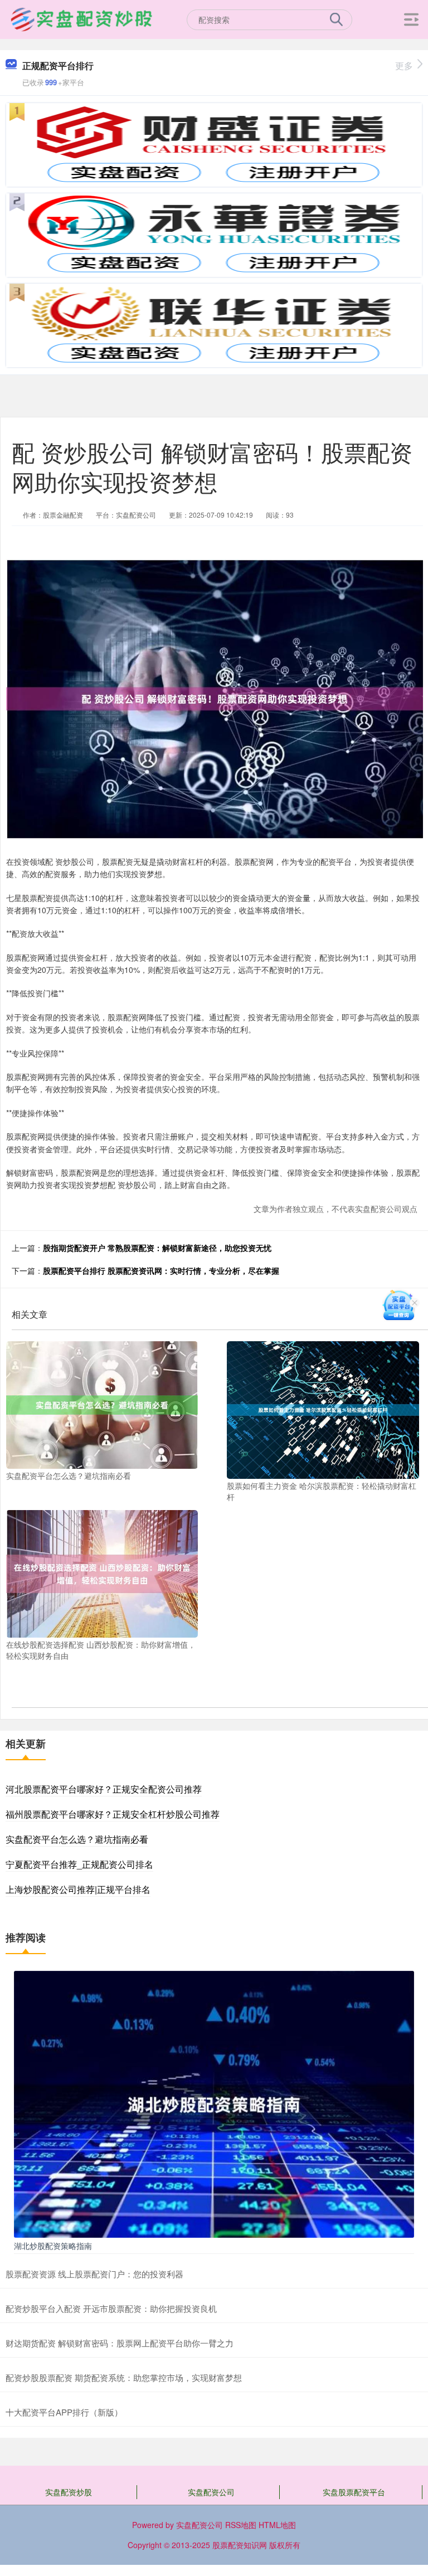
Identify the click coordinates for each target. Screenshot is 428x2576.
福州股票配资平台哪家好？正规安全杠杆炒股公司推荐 (113, 1814)
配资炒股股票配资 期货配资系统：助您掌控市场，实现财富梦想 (124, 2377)
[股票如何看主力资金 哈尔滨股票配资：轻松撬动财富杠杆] (323, 1409)
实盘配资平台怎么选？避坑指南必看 (77, 1839)
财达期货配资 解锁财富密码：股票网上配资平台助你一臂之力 (120, 2343)
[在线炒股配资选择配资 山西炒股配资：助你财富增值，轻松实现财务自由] (102, 1572)
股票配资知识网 (240, 2545)
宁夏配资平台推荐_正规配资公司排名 (79, 1864)
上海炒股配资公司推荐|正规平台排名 (78, 1889)
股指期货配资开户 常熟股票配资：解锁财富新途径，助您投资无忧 (157, 1248)
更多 (404, 65)
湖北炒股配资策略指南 (53, 2246)
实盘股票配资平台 (354, 2492)
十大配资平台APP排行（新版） (64, 2412)
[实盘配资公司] (81, 18)
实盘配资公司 (211, 2492)
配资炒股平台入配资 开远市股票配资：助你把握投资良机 (111, 2308)
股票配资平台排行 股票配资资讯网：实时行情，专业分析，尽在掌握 (161, 1270)
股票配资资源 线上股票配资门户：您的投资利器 (94, 2274)
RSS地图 (241, 2525)
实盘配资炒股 (69, 2492)
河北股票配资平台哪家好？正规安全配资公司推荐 (104, 1789)
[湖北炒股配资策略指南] (214, 2103)
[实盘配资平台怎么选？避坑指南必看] (102, 1404)
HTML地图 (277, 2525)
